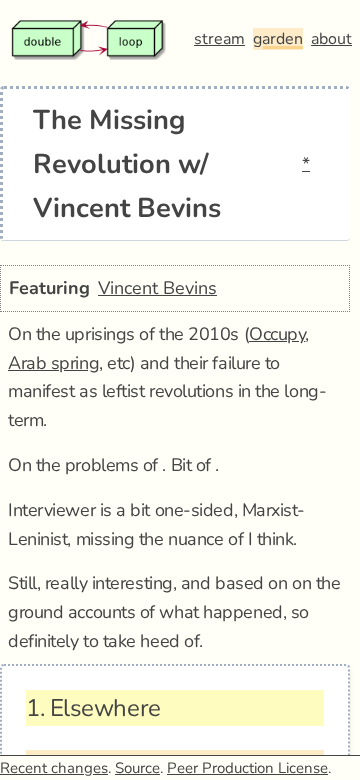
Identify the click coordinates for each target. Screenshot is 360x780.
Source (137, 768)
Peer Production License (247, 768)
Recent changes (54, 768)
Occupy (277, 334)
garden (278, 39)
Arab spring (53, 363)
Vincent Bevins (157, 288)
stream (219, 39)
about (331, 39)
